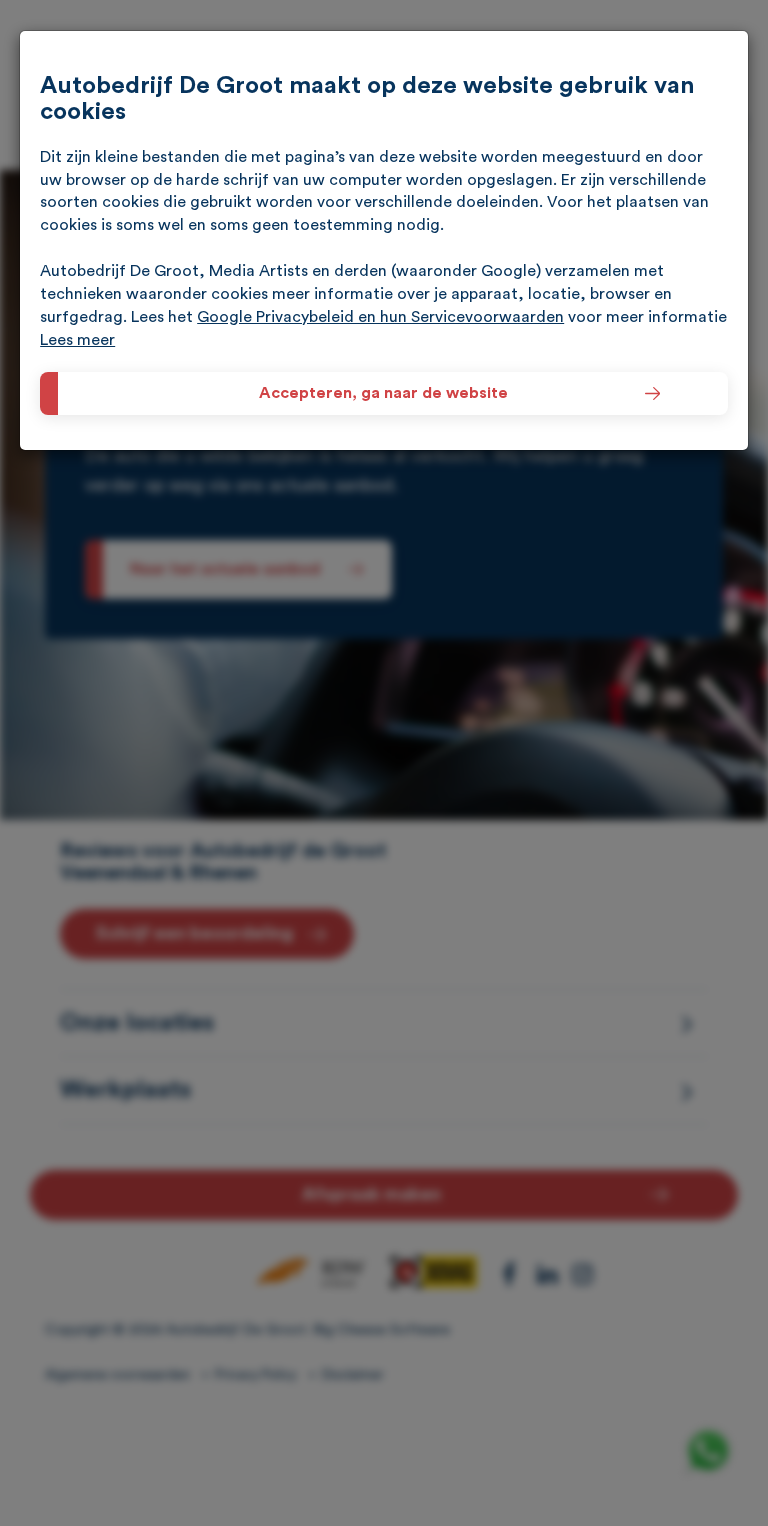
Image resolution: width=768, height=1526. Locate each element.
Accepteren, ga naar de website (384, 393)
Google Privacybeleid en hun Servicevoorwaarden (380, 317)
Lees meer (77, 340)
